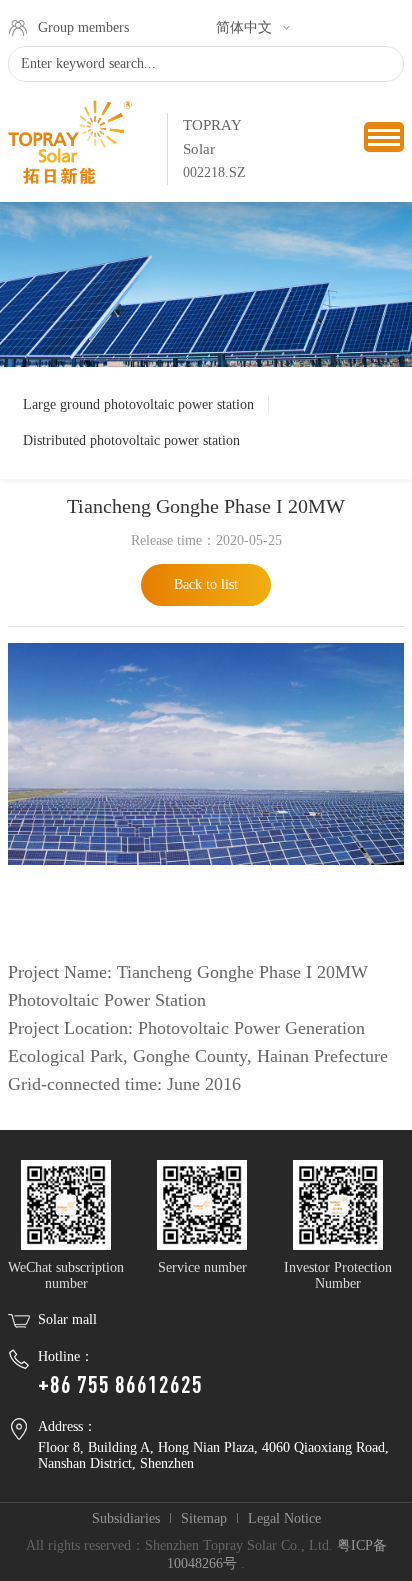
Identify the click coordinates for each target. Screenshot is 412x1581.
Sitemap (204, 1518)
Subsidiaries (126, 1518)
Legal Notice (284, 1518)
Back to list (206, 584)
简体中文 (244, 27)
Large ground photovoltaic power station (138, 404)
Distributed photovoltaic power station (131, 440)
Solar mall (67, 1319)
